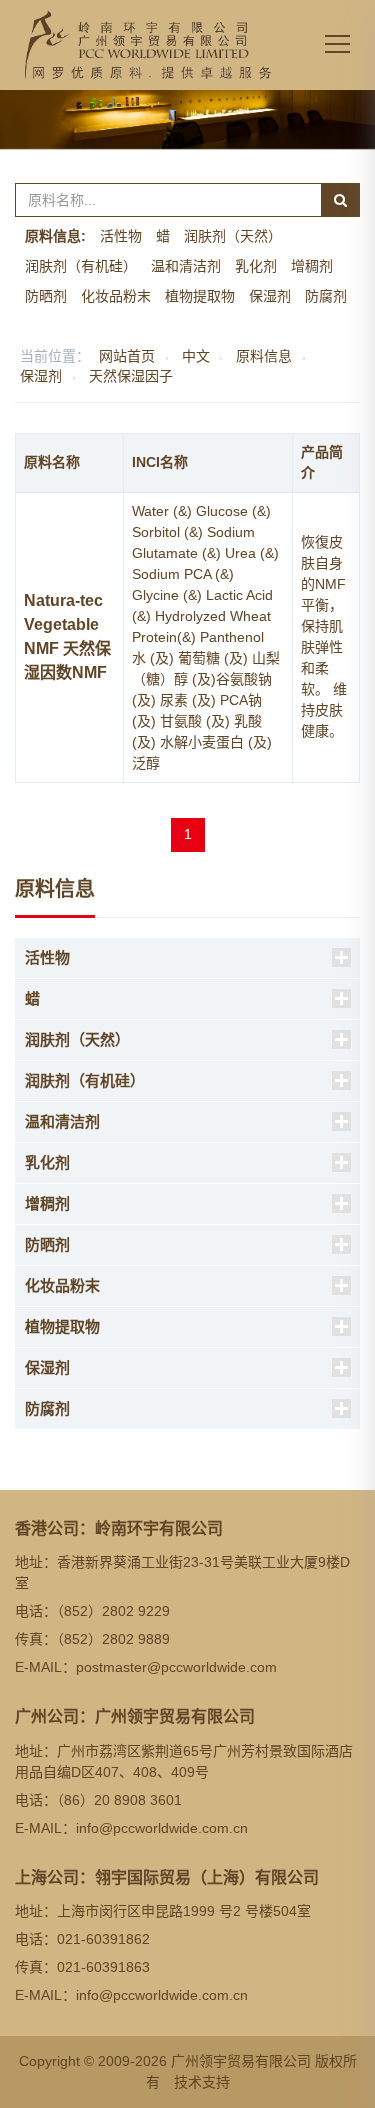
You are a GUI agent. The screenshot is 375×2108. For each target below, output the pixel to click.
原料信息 (264, 356)
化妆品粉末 (116, 296)
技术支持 (202, 2082)
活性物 (121, 236)
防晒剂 (46, 296)
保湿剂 (270, 296)
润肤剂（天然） (233, 236)
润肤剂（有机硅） (81, 266)
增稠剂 (312, 266)
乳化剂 (256, 266)
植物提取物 (200, 296)
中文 (196, 356)
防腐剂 (326, 296)
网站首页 (127, 356)
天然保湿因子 (131, 376)
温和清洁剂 (186, 266)
